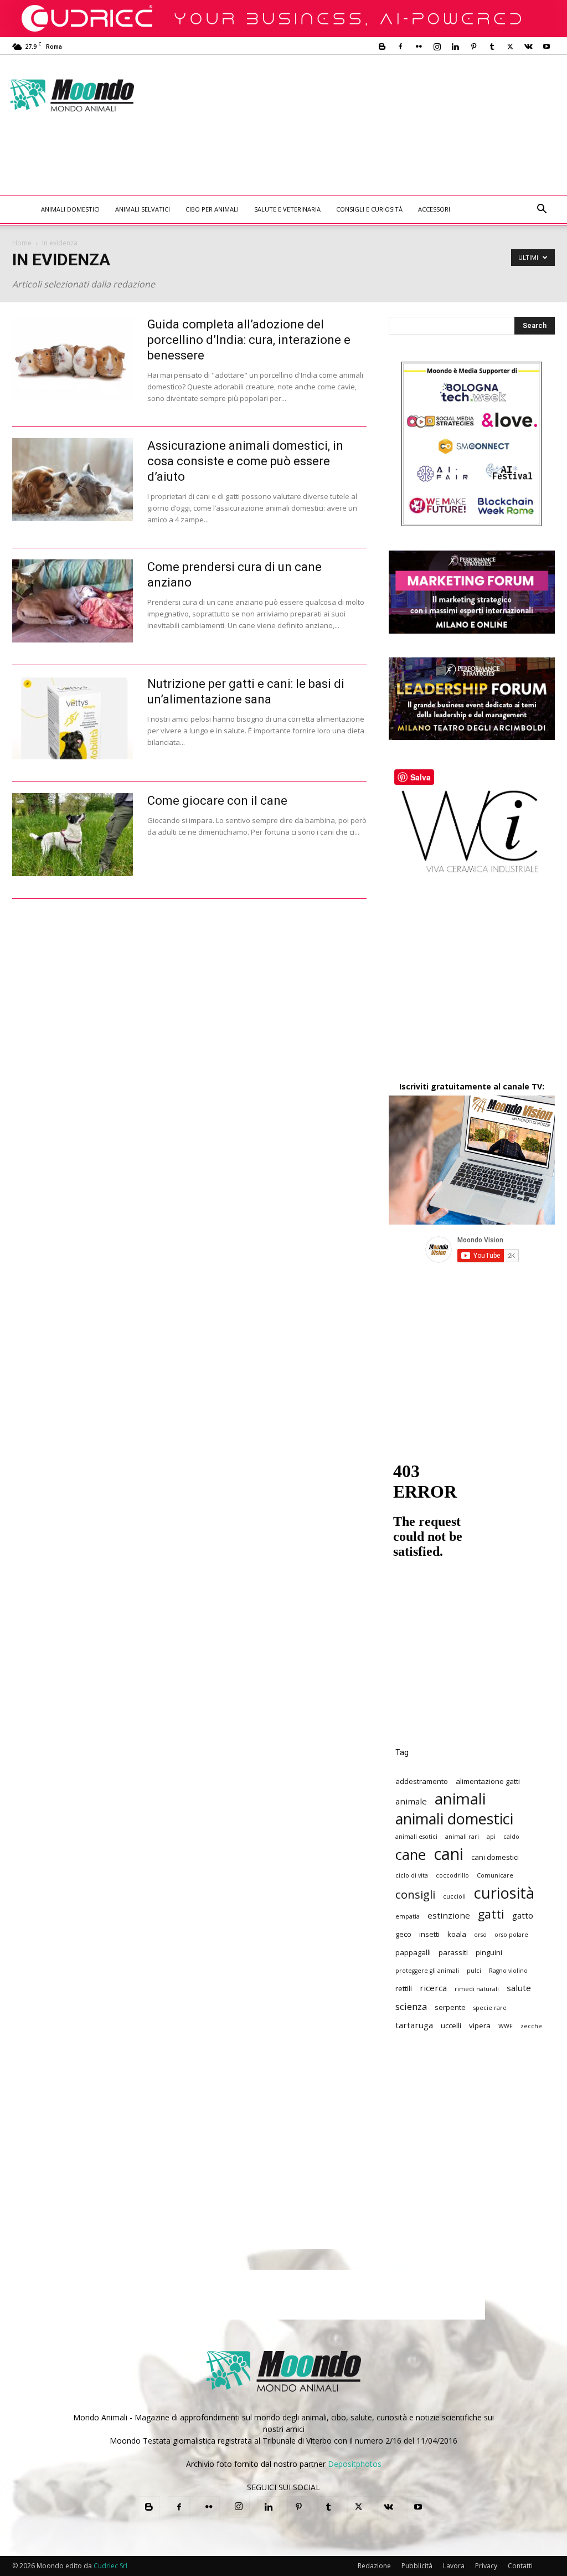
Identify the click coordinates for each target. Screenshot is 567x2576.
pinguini (489, 1952)
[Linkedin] (455, 47)
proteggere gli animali (427, 1971)
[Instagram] (437, 47)
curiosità (504, 1893)
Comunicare (495, 1875)
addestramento (422, 1781)
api (491, 1837)
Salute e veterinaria (287, 209)
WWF (506, 2026)
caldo (511, 1837)
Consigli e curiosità (369, 209)
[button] (542, 210)
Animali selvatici (143, 209)
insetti (429, 1934)
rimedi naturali (477, 1989)
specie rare (490, 2008)
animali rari (462, 1837)
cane (411, 1855)
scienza (411, 2006)
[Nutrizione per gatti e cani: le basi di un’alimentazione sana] (73, 718)
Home (22, 243)
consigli (415, 1894)
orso (480, 1935)
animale (411, 1801)
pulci (474, 1971)
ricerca (433, 1988)
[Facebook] (400, 47)
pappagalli (413, 1952)
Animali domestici (70, 209)
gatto (523, 1915)
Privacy (486, 2566)
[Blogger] (382, 47)
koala (457, 1934)
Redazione (374, 2566)
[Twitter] (510, 47)
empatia (408, 1916)
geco (403, 1934)
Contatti (520, 2566)
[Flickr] (419, 47)
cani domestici (495, 1857)
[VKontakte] (528, 47)
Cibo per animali (212, 209)
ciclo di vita (412, 1875)
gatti (491, 1914)
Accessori (434, 209)
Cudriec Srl (110, 2566)
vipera (480, 2025)
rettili (404, 1988)
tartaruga (414, 2025)
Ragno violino (508, 1971)
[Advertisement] (214, 166)
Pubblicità (417, 2566)
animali (460, 1799)
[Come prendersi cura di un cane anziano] (73, 601)
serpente (450, 2007)
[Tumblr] (492, 47)
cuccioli (454, 1896)
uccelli (451, 2025)
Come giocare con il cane (217, 801)
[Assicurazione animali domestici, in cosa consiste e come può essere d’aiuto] (73, 480)
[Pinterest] (473, 47)
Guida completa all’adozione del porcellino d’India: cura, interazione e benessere (249, 340)
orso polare (511, 1935)
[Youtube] (547, 47)
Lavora (454, 2566)
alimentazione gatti (488, 1781)
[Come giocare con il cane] (73, 835)
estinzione (449, 1915)
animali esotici (416, 1837)
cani (449, 1854)
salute (519, 1988)
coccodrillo (452, 1875)
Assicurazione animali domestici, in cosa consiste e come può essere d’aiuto (245, 461)
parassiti (453, 1952)
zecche (531, 2026)
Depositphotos (355, 2464)
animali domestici (454, 1819)
